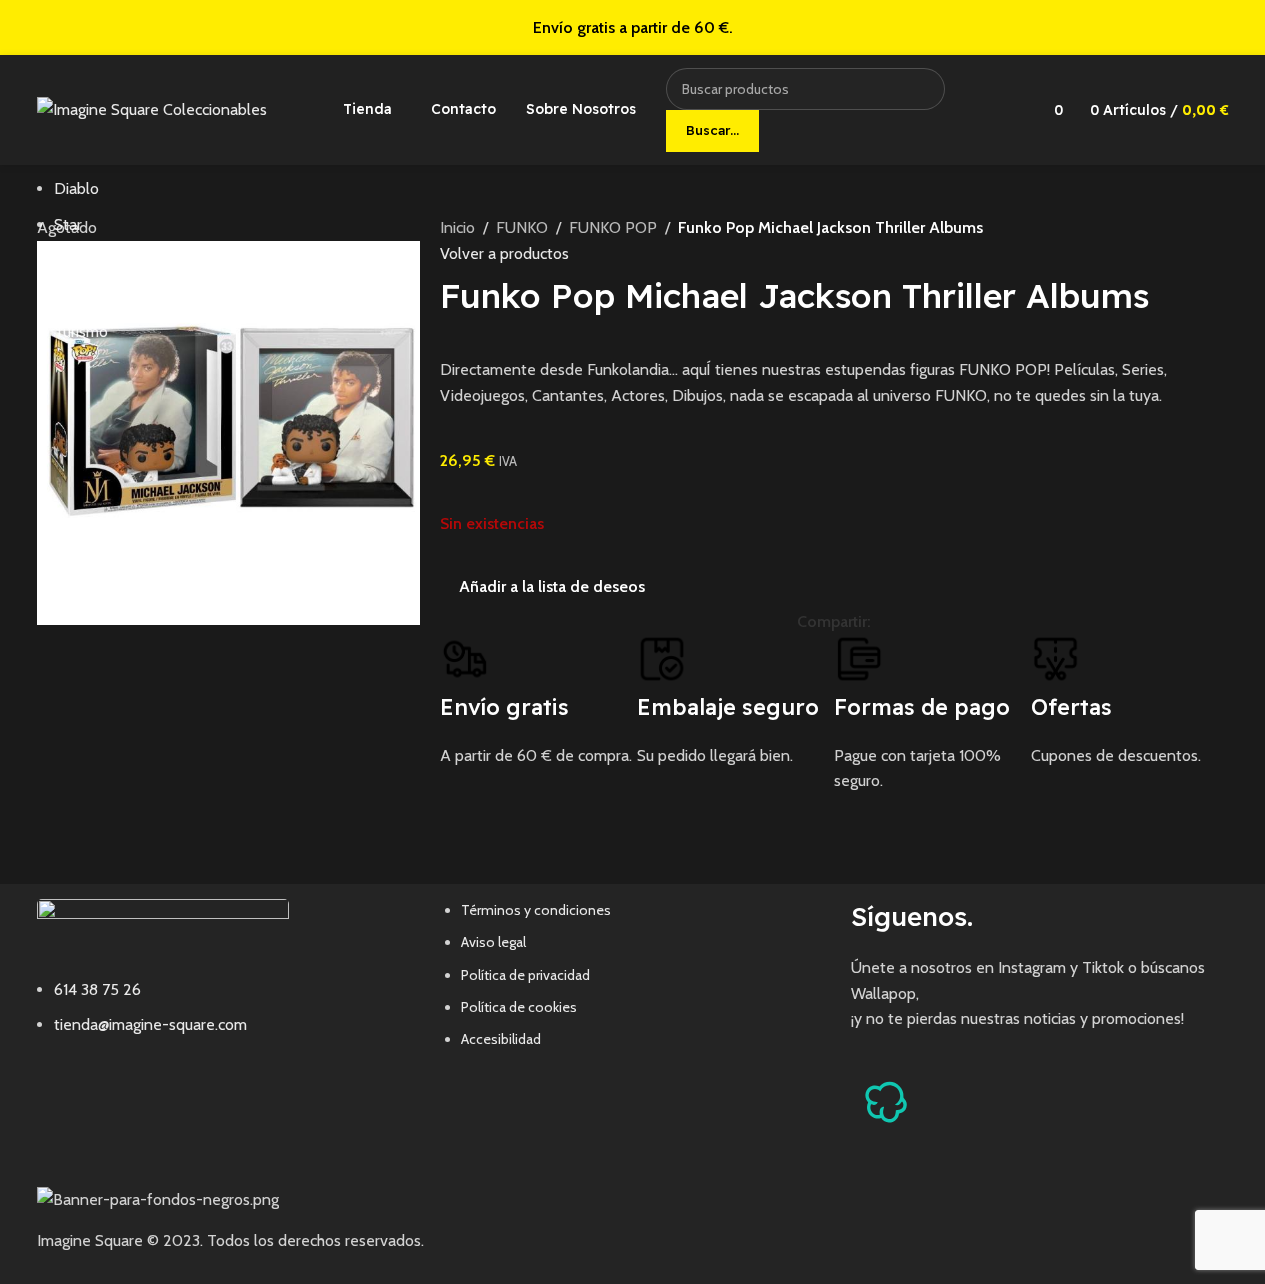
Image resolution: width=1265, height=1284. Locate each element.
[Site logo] (152, 108)
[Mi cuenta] (1003, 110)
